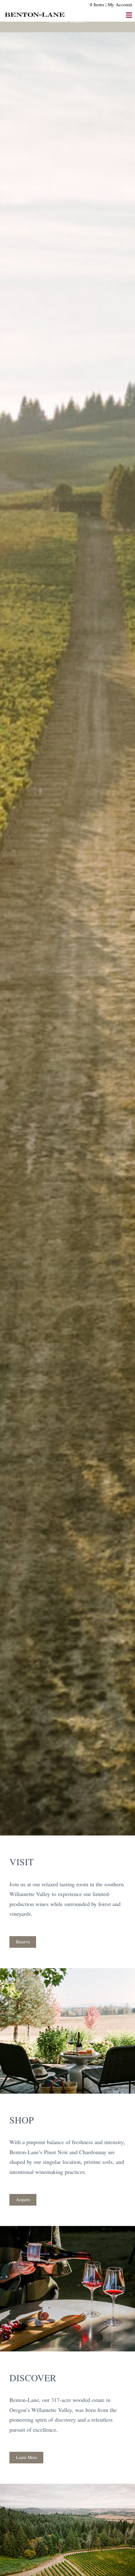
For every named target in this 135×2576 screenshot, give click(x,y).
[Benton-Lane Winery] (35, 11)
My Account (120, 4)
